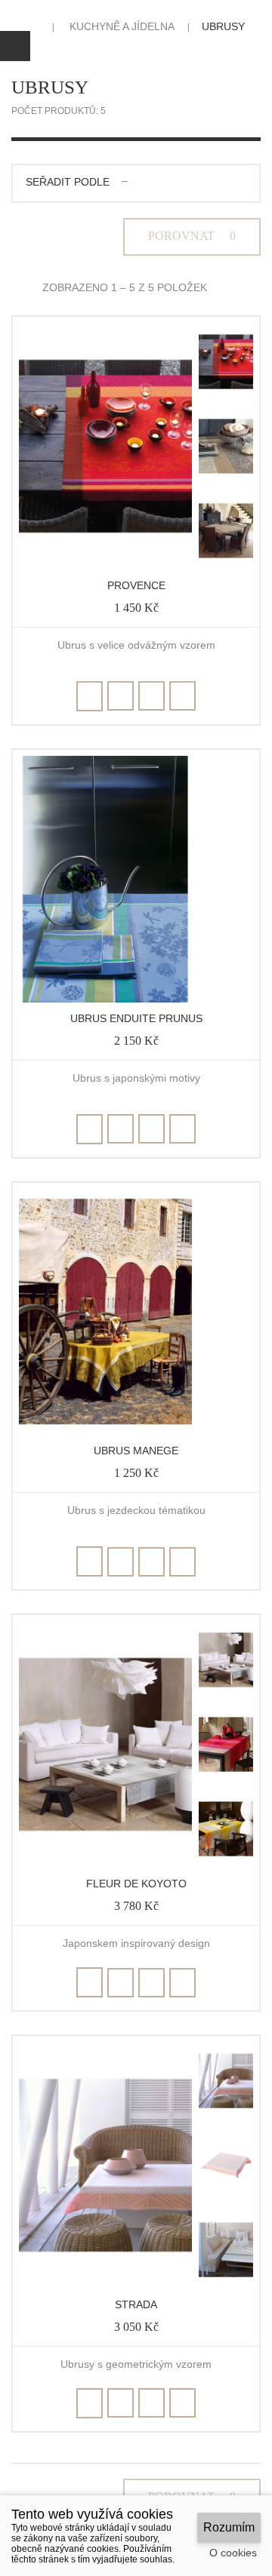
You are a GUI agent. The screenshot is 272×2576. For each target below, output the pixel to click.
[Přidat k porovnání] (151, 696)
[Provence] (105, 446)
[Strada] (105, 2165)
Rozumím (229, 2527)
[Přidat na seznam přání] (121, 696)
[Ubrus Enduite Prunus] (105, 879)
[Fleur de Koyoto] (105, 1744)
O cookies (233, 2553)
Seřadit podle (68, 182)
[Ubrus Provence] (226, 362)
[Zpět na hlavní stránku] (32, 26)
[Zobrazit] (182, 696)
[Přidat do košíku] (90, 696)
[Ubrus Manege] (105, 1312)
